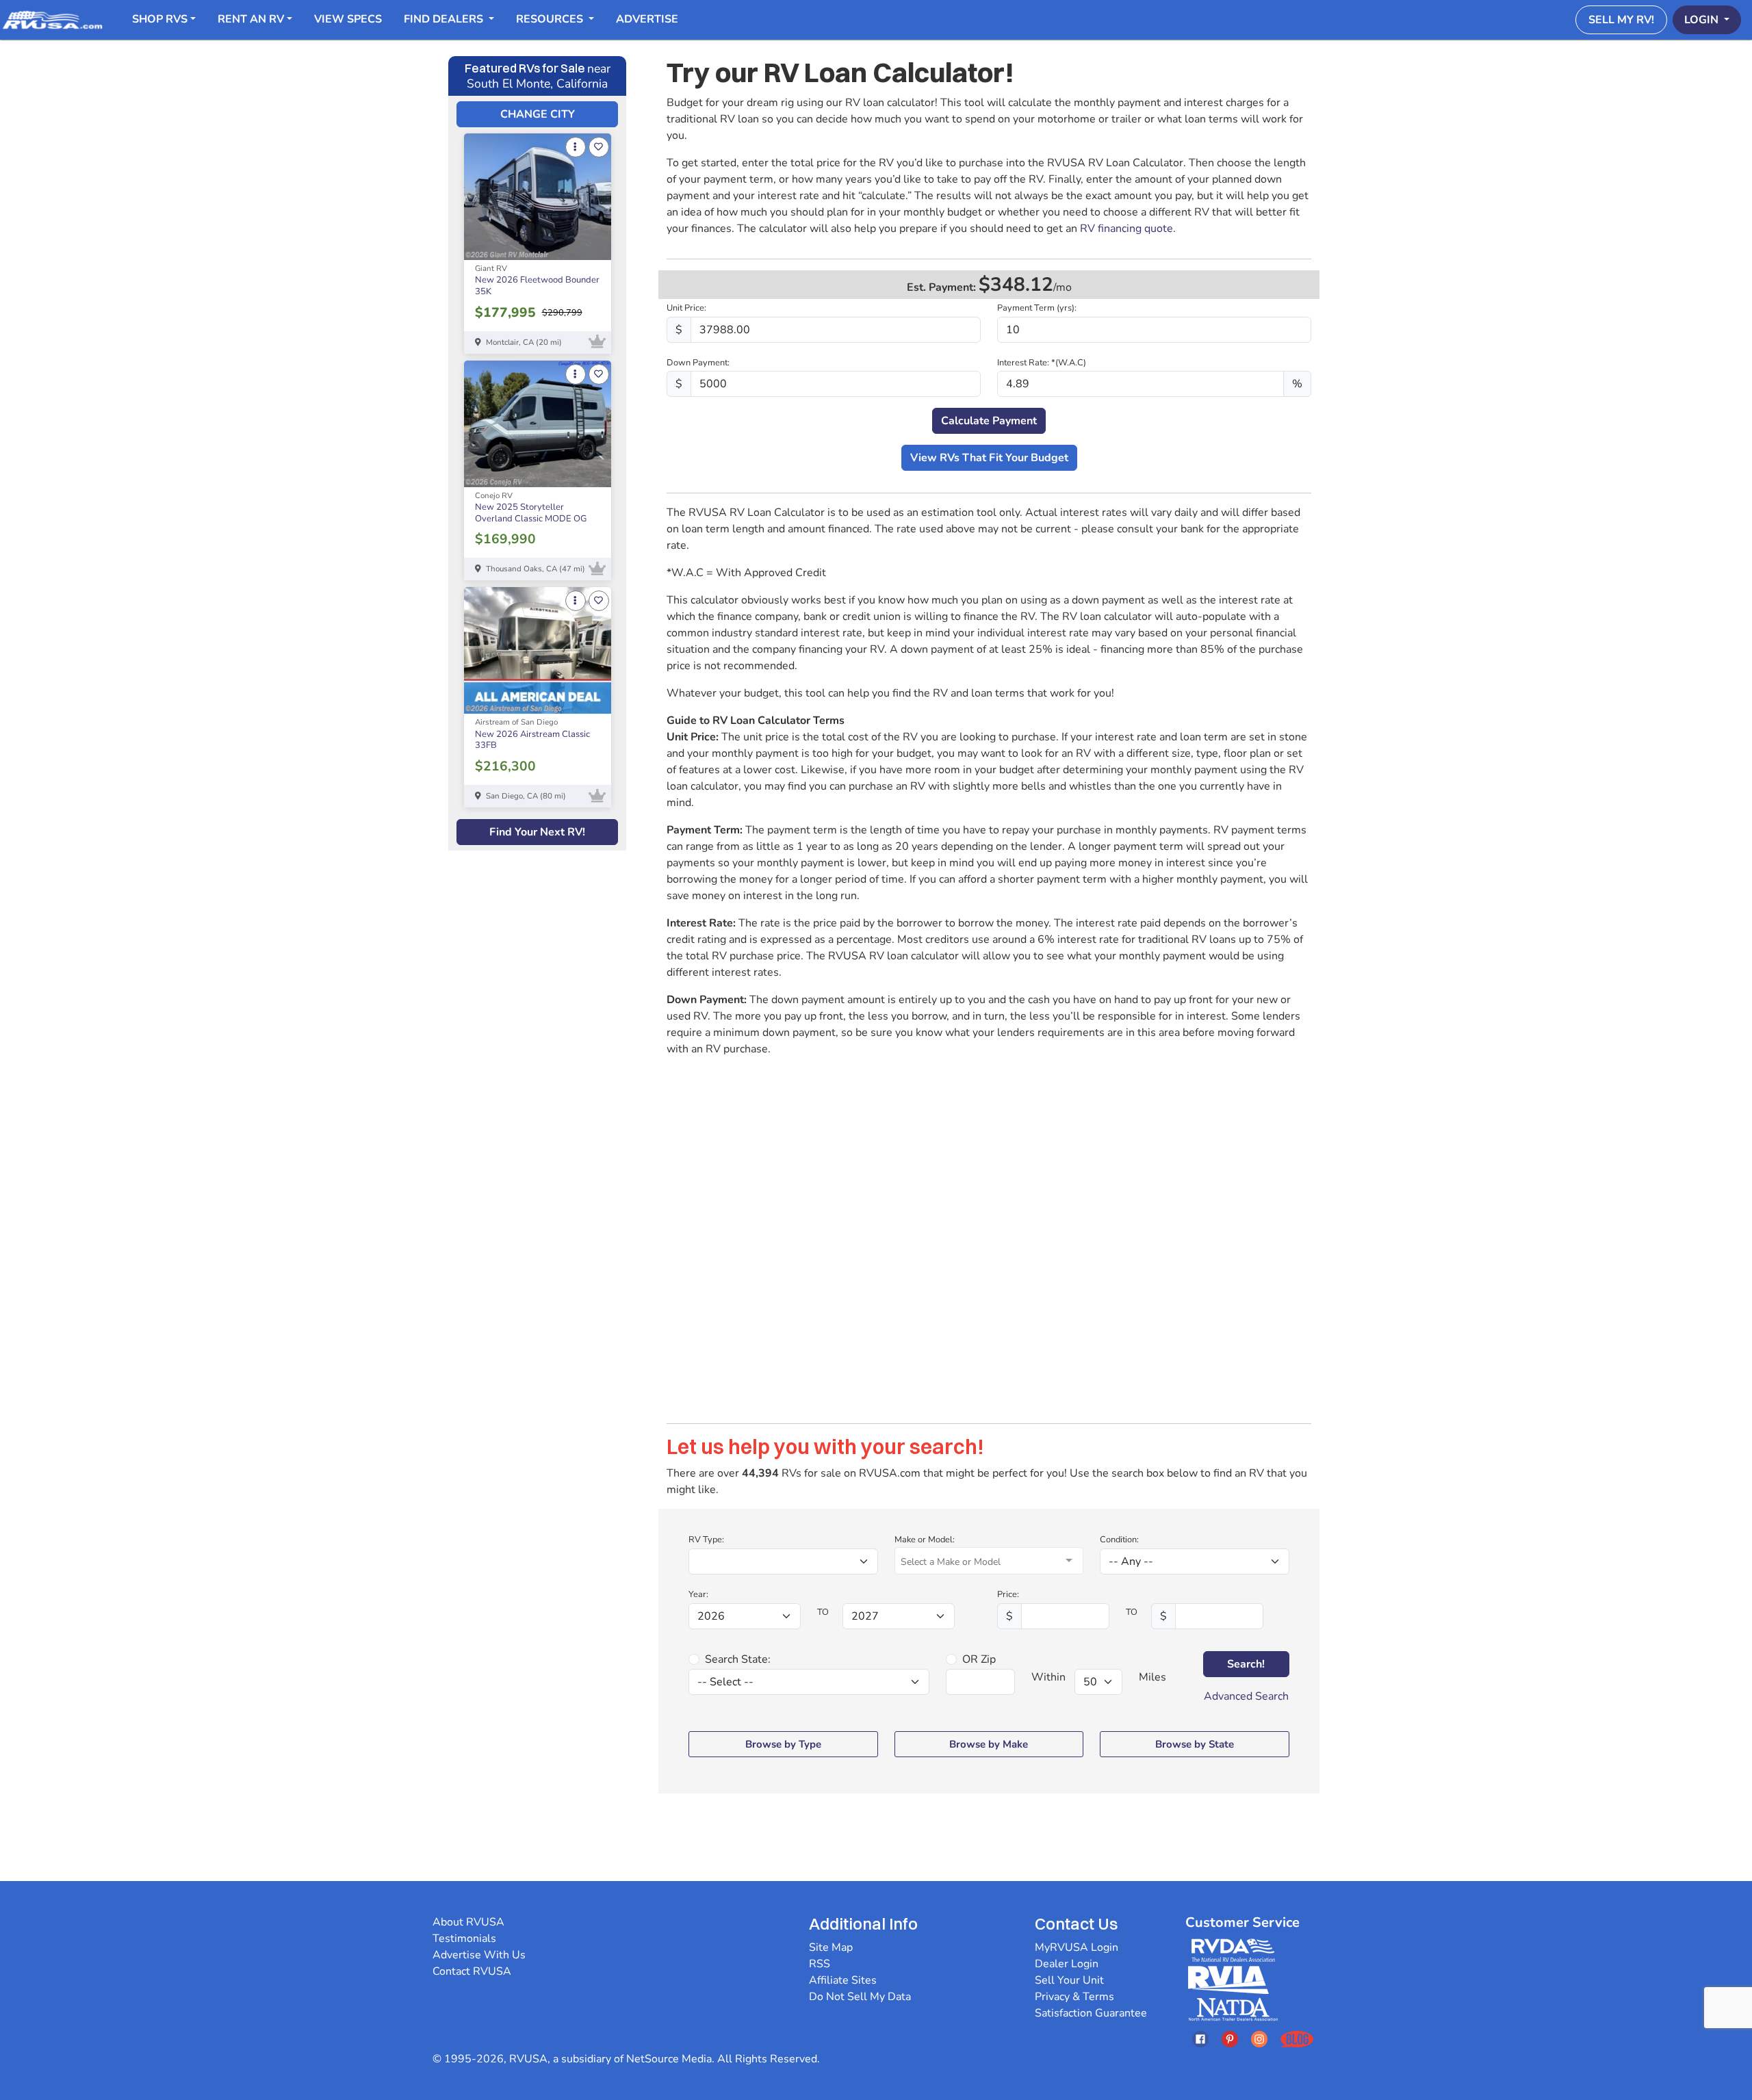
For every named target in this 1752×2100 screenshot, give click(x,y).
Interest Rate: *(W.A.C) (1042, 363)
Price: (1008, 1594)
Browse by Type (783, 1744)
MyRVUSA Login (1077, 1947)
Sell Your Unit (1069, 1980)
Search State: (738, 1659)
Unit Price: (686, 308)
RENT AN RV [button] (251, 19)
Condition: (1119, 1540)
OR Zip (979, 1659)
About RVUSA (468, 1922)
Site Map (831, 1947)
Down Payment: (698, 363)
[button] (1069, 1561)
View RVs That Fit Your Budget (989, 458)
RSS (820, 1964)
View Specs (348, 19)
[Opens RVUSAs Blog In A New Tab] (1297, 2039)
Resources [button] (551, 19)
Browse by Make (989, 1744)
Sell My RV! (1621, 20)
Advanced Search (1246, 1696)
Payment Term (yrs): (1037, 308)
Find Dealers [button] (445, 19)
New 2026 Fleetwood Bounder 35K (537, 286)
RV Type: (706, 1540)
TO (823, 1612)
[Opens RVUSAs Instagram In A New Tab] (1259, 2039)
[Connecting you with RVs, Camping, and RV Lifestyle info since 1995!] (52, 19)
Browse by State (1195, 1744)
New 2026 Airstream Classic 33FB (532, 740)
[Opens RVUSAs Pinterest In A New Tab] (1230, 2039)
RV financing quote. (1128, 229)
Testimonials (464, 1939)
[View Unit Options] (576, 147)
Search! (1246, 1664)
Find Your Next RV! (537, 832)
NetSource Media (669, 2059)
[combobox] (989, 1561)
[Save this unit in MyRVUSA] (599, 147)
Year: (698, 1594)
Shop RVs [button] (160, 19)
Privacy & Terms (1074, 1997)
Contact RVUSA (472, 1971)
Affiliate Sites (843, 1980)
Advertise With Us (479, 1955)
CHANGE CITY (538, 114)
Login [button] (1703, 20)
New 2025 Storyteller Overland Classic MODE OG (531, 513)
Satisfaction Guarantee (1091, 2013)
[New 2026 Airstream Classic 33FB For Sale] (538, 650)
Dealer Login (1067, 1964)
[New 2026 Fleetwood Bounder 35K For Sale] (538, 197)
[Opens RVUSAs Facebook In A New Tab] (1200, 2039)
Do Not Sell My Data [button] (860, 1997)
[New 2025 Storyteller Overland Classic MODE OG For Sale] (538, 424)
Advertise (647, 19)
